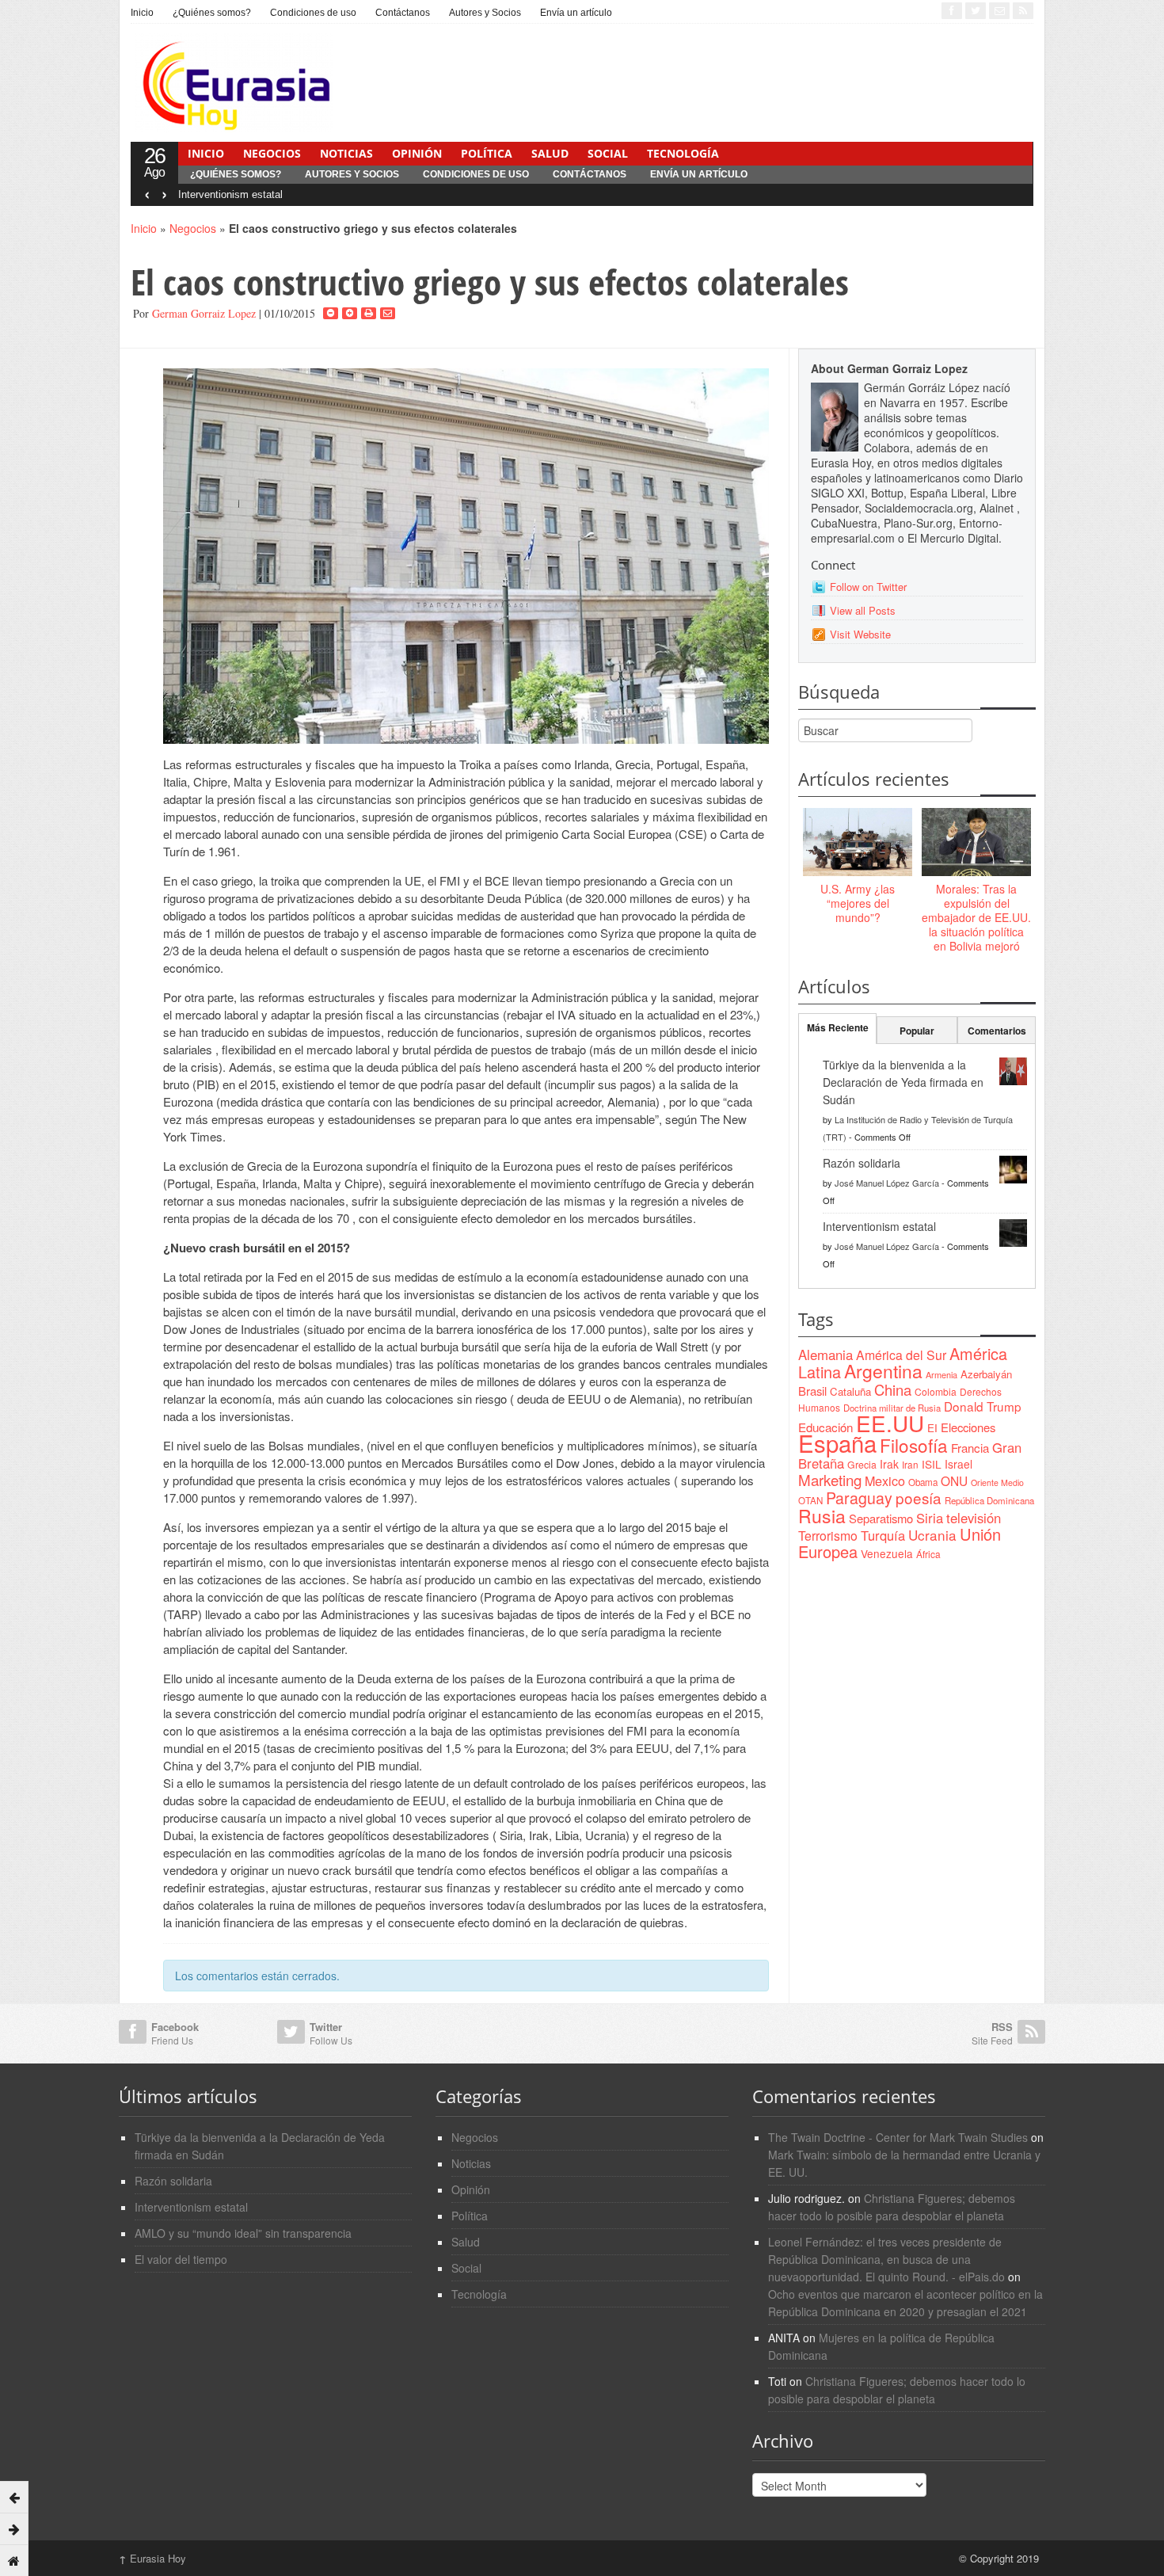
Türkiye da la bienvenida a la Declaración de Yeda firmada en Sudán (903, 1082)
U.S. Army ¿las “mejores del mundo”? (858, 903)
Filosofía (914, 1445)
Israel (959, 1464)
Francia (970, 1448)
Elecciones (968, 1427)
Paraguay (859, 1498)
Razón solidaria (862, 1163)
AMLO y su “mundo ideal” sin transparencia (243, 2233)
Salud (550, 153)
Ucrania (932, 1535)
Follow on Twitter (868, 587)
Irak (889, 1464)
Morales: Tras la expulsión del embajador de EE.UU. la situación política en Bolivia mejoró (976, 918)
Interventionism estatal (230, 194)
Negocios (272, 153)
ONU (954, 1480)
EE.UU (890, 1423)
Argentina (883, 1371)
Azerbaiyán (986, 1374)
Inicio (142, 13)
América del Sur (901, 1355)
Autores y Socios (485, 13)
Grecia (862, 1464)
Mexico (885, 1480)
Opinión (417, 153)
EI (932, 1428)
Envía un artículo (576, 13)
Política (487, 153)
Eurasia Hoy (152, 2558)
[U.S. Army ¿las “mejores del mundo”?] (858, 843)
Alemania (825, 1355)
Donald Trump (983, 1406)
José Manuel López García (887, 1183)
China (893, 1389)
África (928, 1554)
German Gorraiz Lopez (204, 313)
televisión (974, 1518)
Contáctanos (403, 13)
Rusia (822, 1516)
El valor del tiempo (181, 2259)
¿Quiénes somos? (212, 13)
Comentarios (997, 1031)
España (837, 1442)
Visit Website (860, 634)
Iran (910, 1464)
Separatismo (881, 1518)
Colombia (936, 1391)
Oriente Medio (997, 1482)
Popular (917, 1031)
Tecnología (683, 153)
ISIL (932, 1464)
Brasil (812, 1391)
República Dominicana (989, 1500)
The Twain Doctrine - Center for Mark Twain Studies (898, 2137)
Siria (930, 1518)
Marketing (830, 1479)
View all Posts (863, 610)
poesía (919, 1498)
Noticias (346, 153)
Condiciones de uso (313, 13)
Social (608, 153)
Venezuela (887, 1553)
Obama (923, 1482)
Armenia (941, 1374)
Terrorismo (828, 1536)
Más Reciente (838, 1027)
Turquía (883, 1535)
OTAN (810, 1500)
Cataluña (850, 1391)
